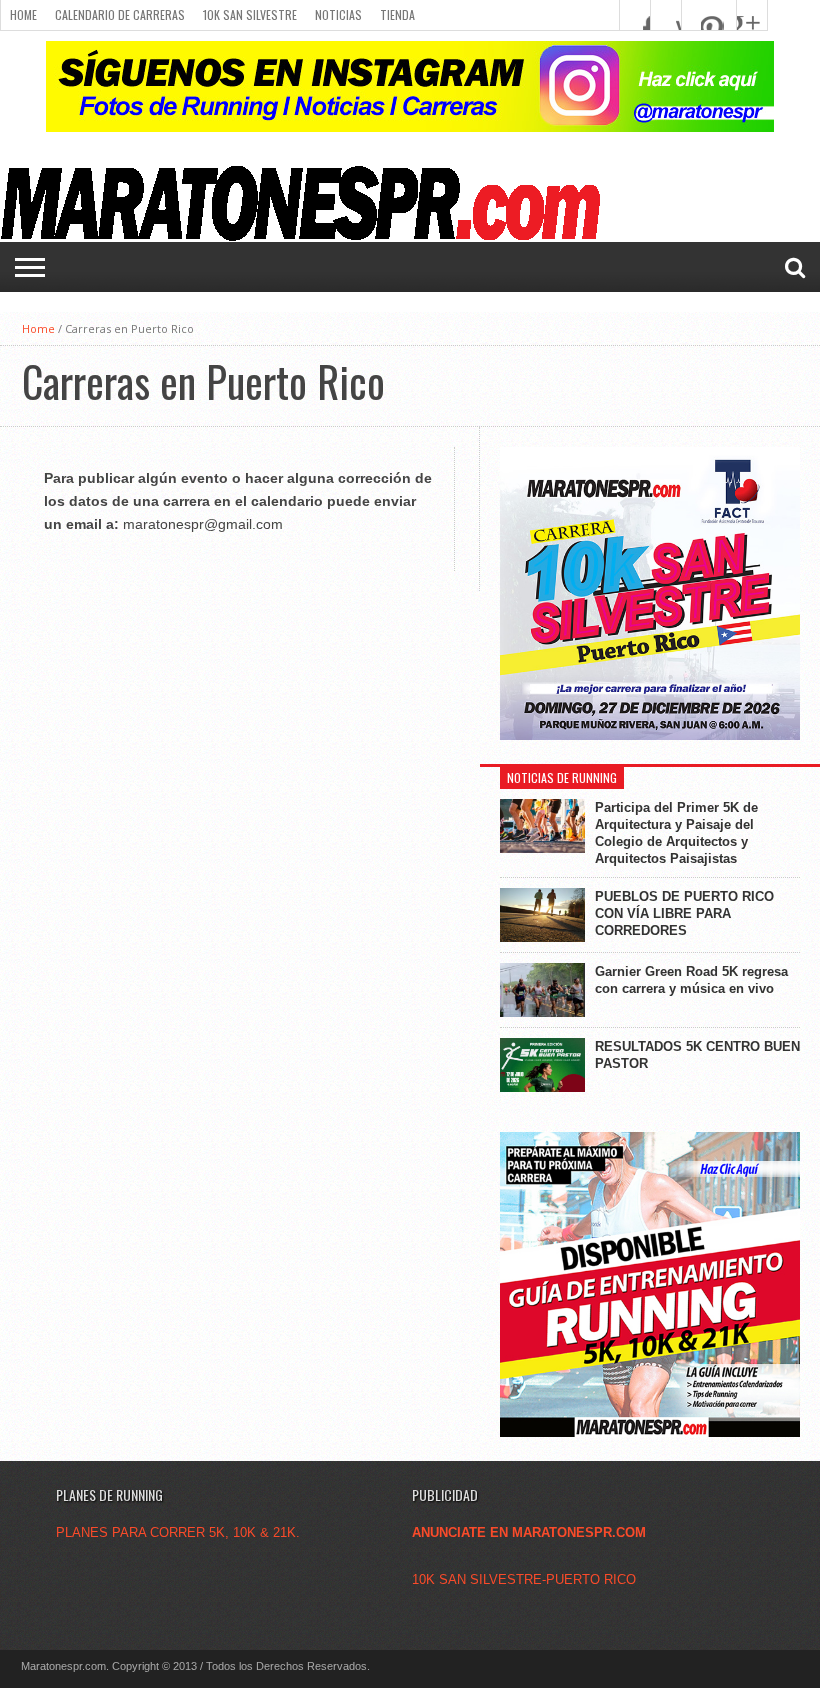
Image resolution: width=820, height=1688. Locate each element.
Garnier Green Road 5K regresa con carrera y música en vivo (691, 980)
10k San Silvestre (250, 14)
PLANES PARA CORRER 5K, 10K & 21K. (178, 1532)
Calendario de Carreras (120, 14)
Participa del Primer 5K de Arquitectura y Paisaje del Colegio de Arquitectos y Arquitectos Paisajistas (676, 833)
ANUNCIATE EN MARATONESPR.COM (529, 1532)
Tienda (397, 14)
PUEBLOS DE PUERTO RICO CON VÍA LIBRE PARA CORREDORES (684, 913)
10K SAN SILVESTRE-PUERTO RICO (524, 1579)
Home (23, 14)
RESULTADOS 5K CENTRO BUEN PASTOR (697, 1055)
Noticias (338, 14)
